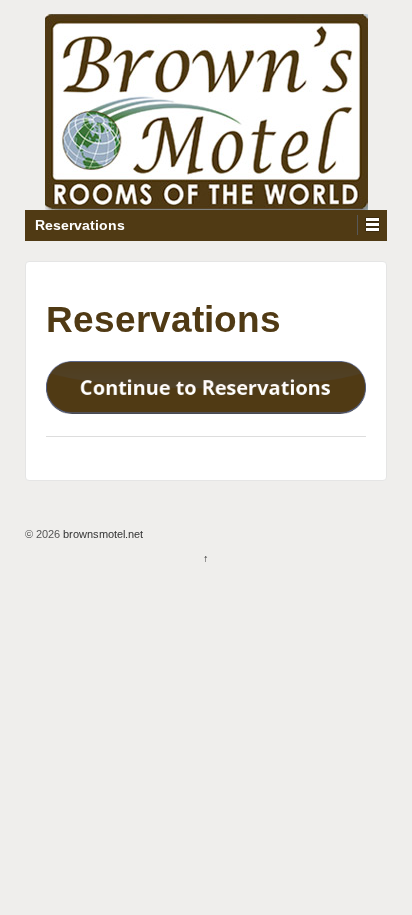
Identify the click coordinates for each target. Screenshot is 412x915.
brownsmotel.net (101, 534)
